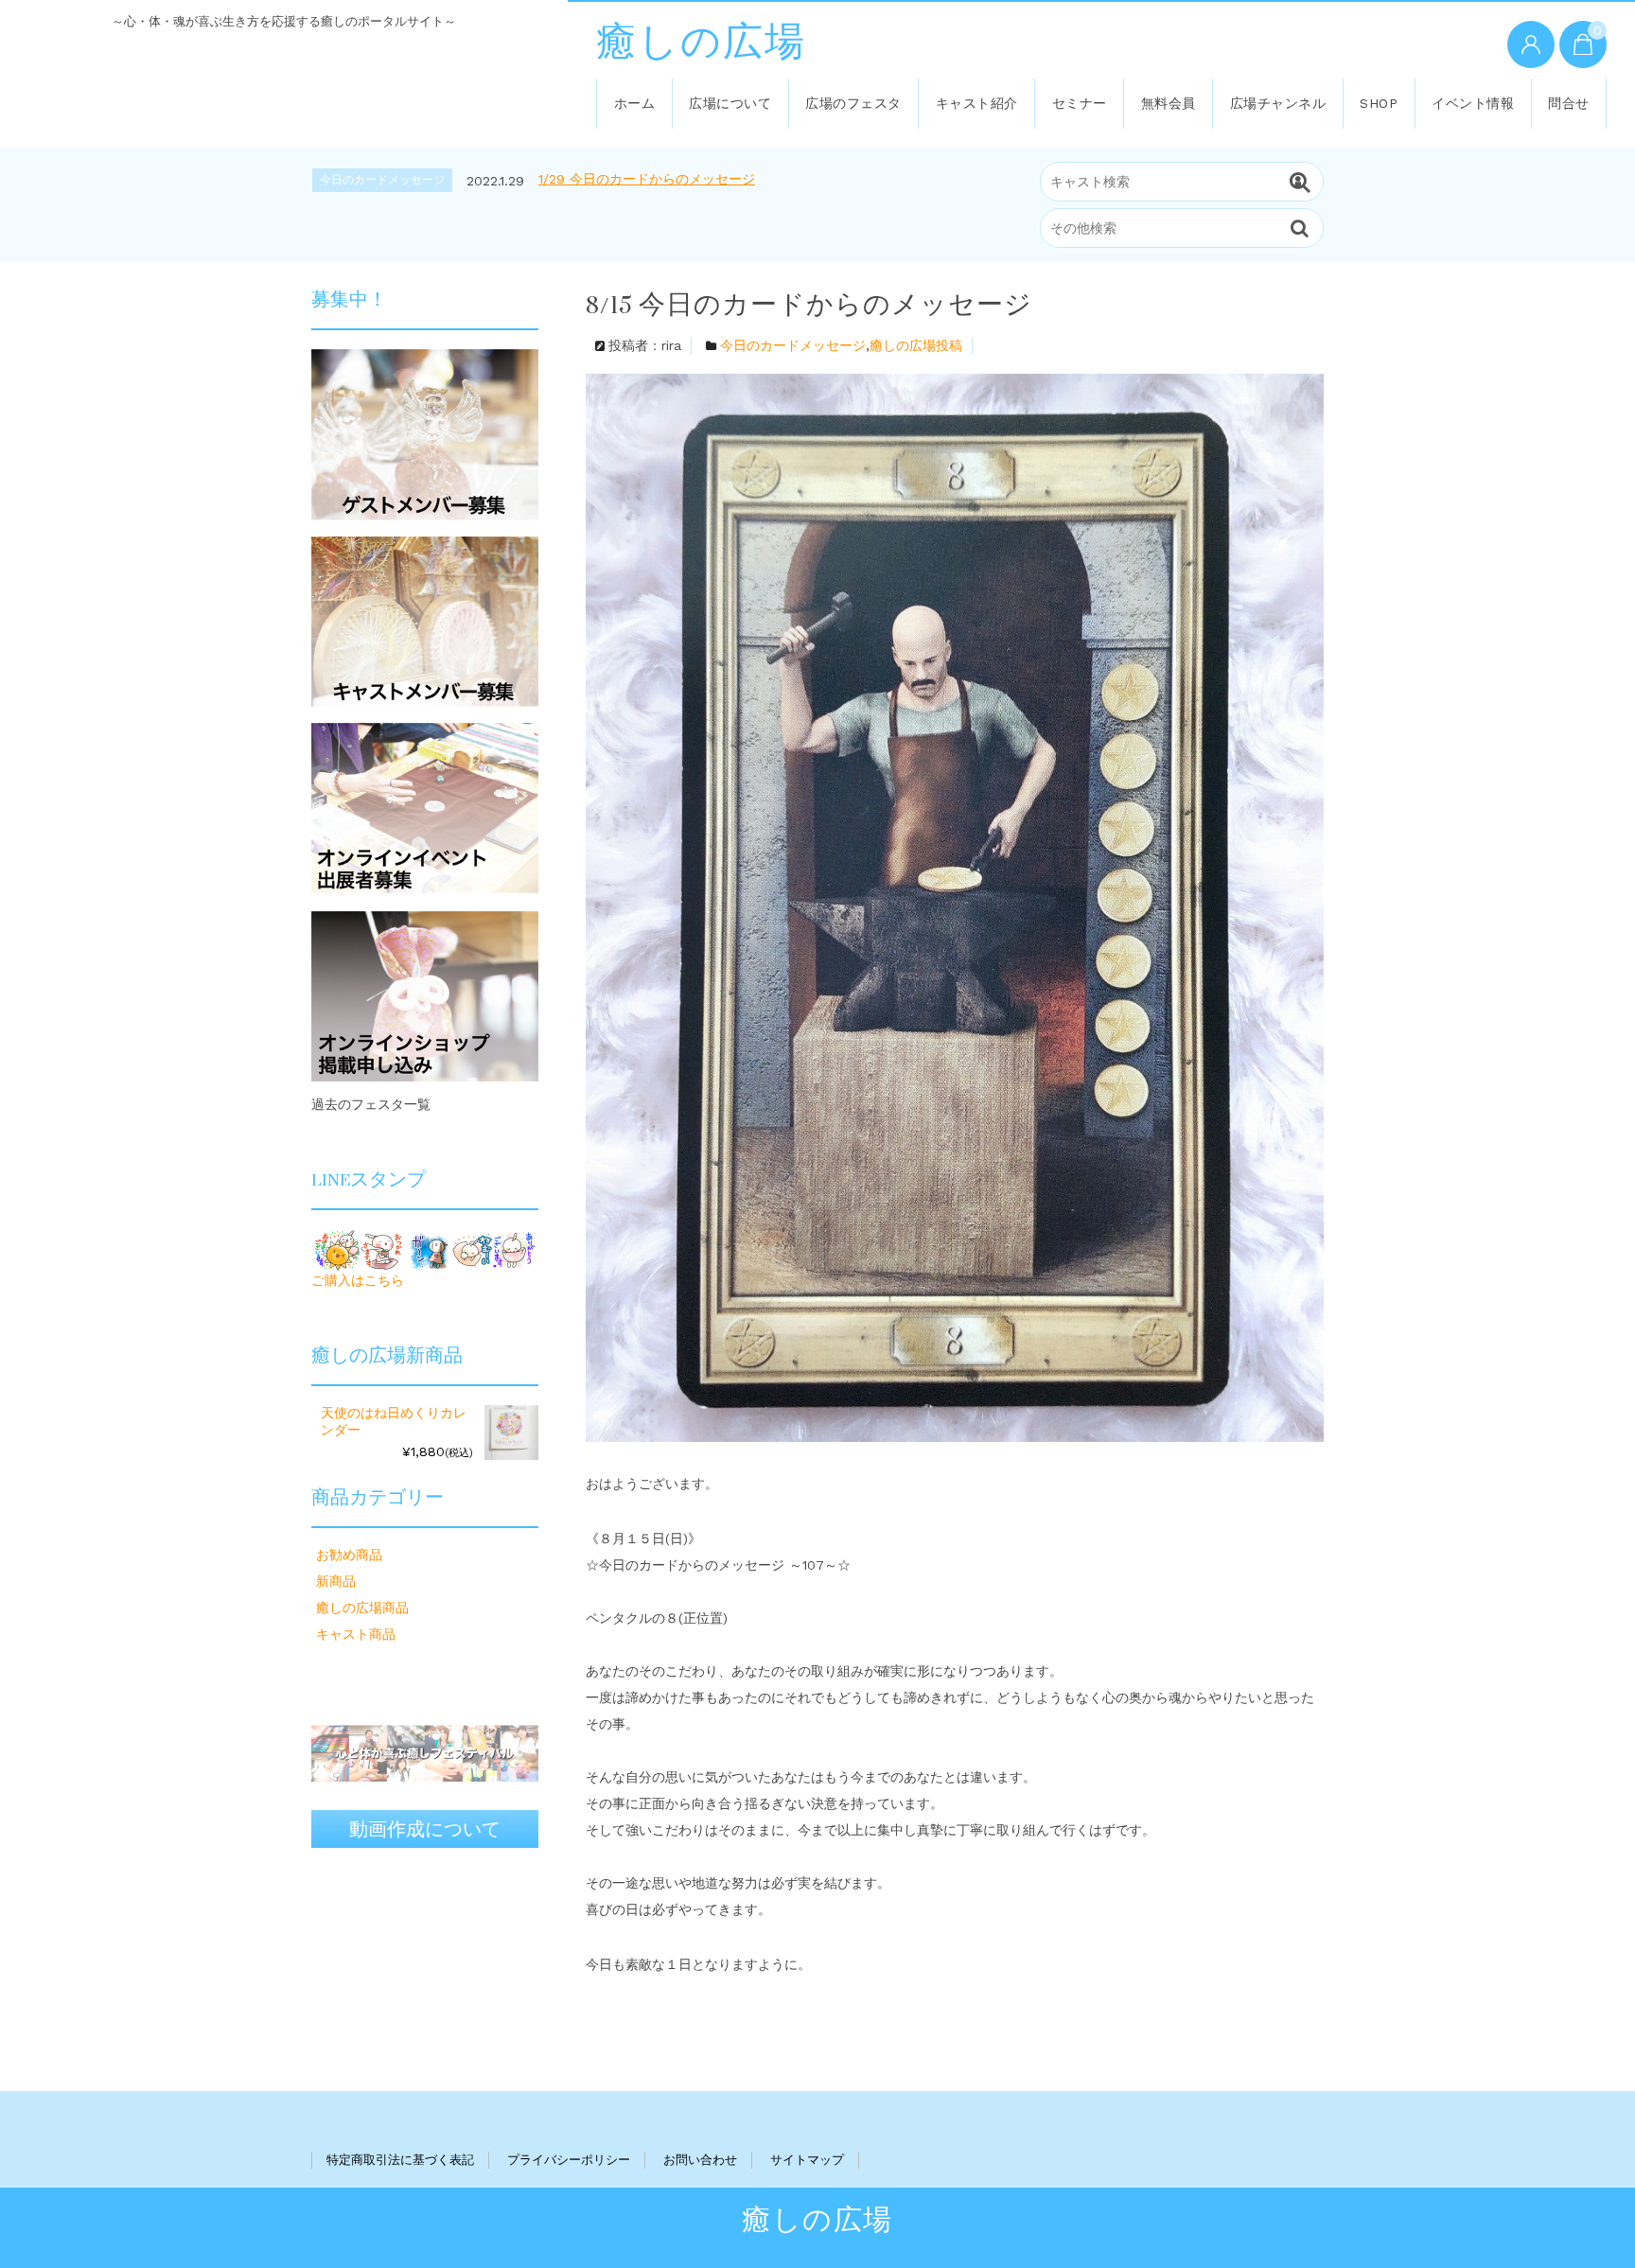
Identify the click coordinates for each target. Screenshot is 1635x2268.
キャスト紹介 (977, 103)
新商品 (336, 1581)
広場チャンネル (1278, 103)
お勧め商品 (349, 1555)
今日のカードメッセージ (793, 345)
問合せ (1569, 103)
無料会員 (1169, 103)
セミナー (1080, 103)
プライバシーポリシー (569, 2160)
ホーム (635, 103)
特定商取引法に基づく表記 (400, 2160)
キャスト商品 (356, 1634)
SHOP (1379, 103)
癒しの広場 (701, 43)
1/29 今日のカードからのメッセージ (647, 179)
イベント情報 (1473, 103)
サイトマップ (807, 2160)
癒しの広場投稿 (916, 345)
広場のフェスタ (853, 103)
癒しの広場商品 (362, 1608)
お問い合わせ (700, 2160)
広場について (730, 103)
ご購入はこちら (358, 1280)
